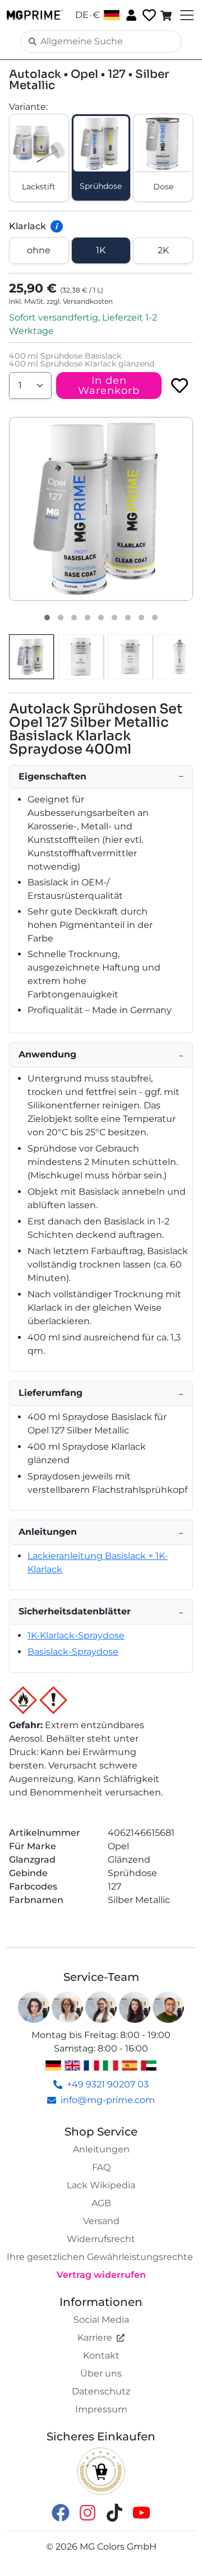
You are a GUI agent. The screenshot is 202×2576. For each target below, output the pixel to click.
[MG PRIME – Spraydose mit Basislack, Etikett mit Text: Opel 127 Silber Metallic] (81, 657)
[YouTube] (141, 2512)
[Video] (155, 618)
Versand (101, 2221)
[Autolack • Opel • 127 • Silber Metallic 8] (141, 618)
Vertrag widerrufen (101, 2275)
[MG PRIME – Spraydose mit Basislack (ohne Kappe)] (180, 657)
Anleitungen (101, 2149)
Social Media (101, 2320)
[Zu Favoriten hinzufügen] (180, 386)
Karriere (95, 2338)
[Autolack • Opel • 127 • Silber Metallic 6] (114, 618)
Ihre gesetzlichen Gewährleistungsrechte (100, 2257)
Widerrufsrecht (101, 2239)
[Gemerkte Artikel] (148, 15)
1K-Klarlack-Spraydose (76, 1635)
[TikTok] (114, 2512)
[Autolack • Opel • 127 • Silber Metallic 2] (61, 618)
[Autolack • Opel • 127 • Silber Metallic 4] (88, 618)
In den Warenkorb (109, 386)
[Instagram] (88, 2512)
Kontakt (101, 2355)
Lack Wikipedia (101, 2185)
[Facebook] (61, 2512)
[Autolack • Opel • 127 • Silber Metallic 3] (74, 618)
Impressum (101, 2409)
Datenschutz (101, 2391)
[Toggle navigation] (186, 15)
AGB (101, 2203)
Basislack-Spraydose (73, 1652)
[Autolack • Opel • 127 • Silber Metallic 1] (47, 618)
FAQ (101, 2167)
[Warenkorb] (167, 15)
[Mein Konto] (130, 15)
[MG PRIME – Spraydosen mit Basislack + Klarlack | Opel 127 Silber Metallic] (31, 657)
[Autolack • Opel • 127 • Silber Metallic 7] (128, 618)
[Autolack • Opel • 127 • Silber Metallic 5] (101, 618)
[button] (101, 509)
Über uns (101, 2373)
